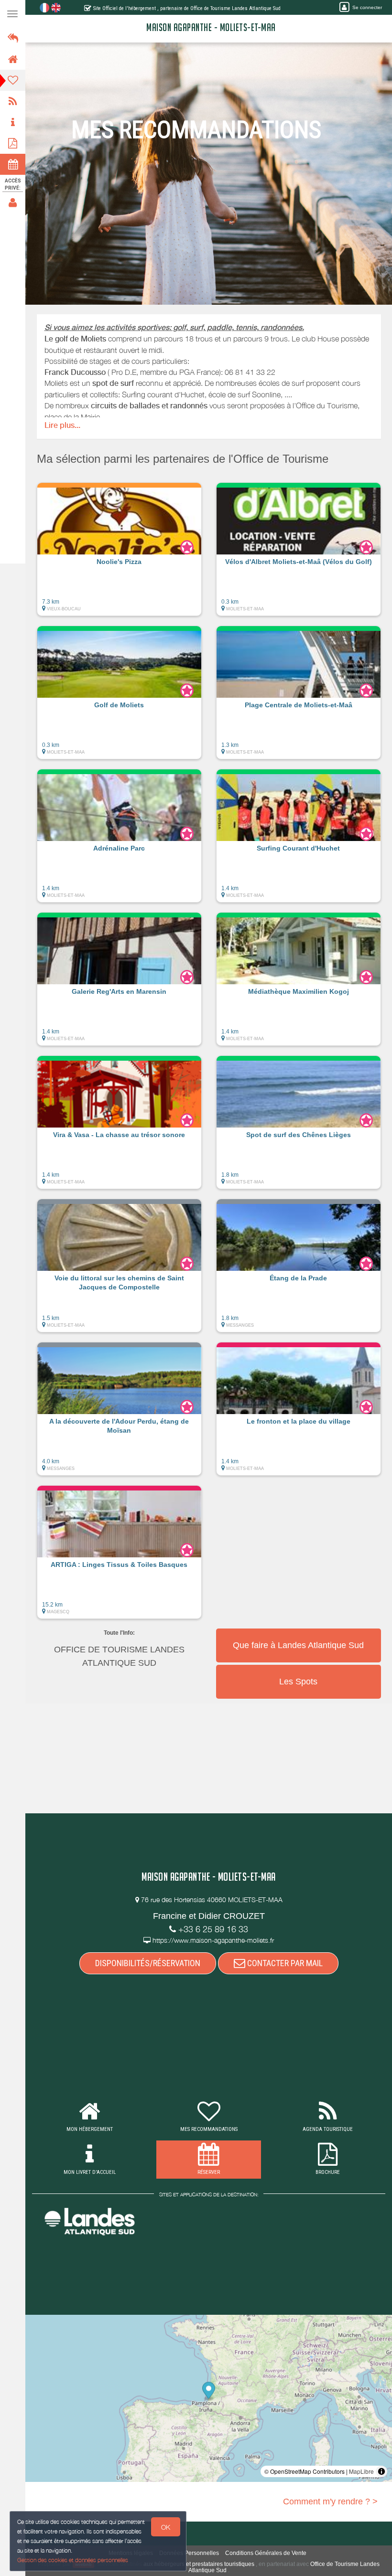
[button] (119, 554)
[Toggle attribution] (381, 2471)
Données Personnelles (189, 2553)
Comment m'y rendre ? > (330, 2501)
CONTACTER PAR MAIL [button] (284, 1963)
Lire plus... (62, 425)
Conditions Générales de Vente (266, 2553)
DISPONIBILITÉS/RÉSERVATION (148, 1963)
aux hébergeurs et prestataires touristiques (199, 2564)
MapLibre (361, 2471)
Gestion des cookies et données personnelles (73, 2560)
